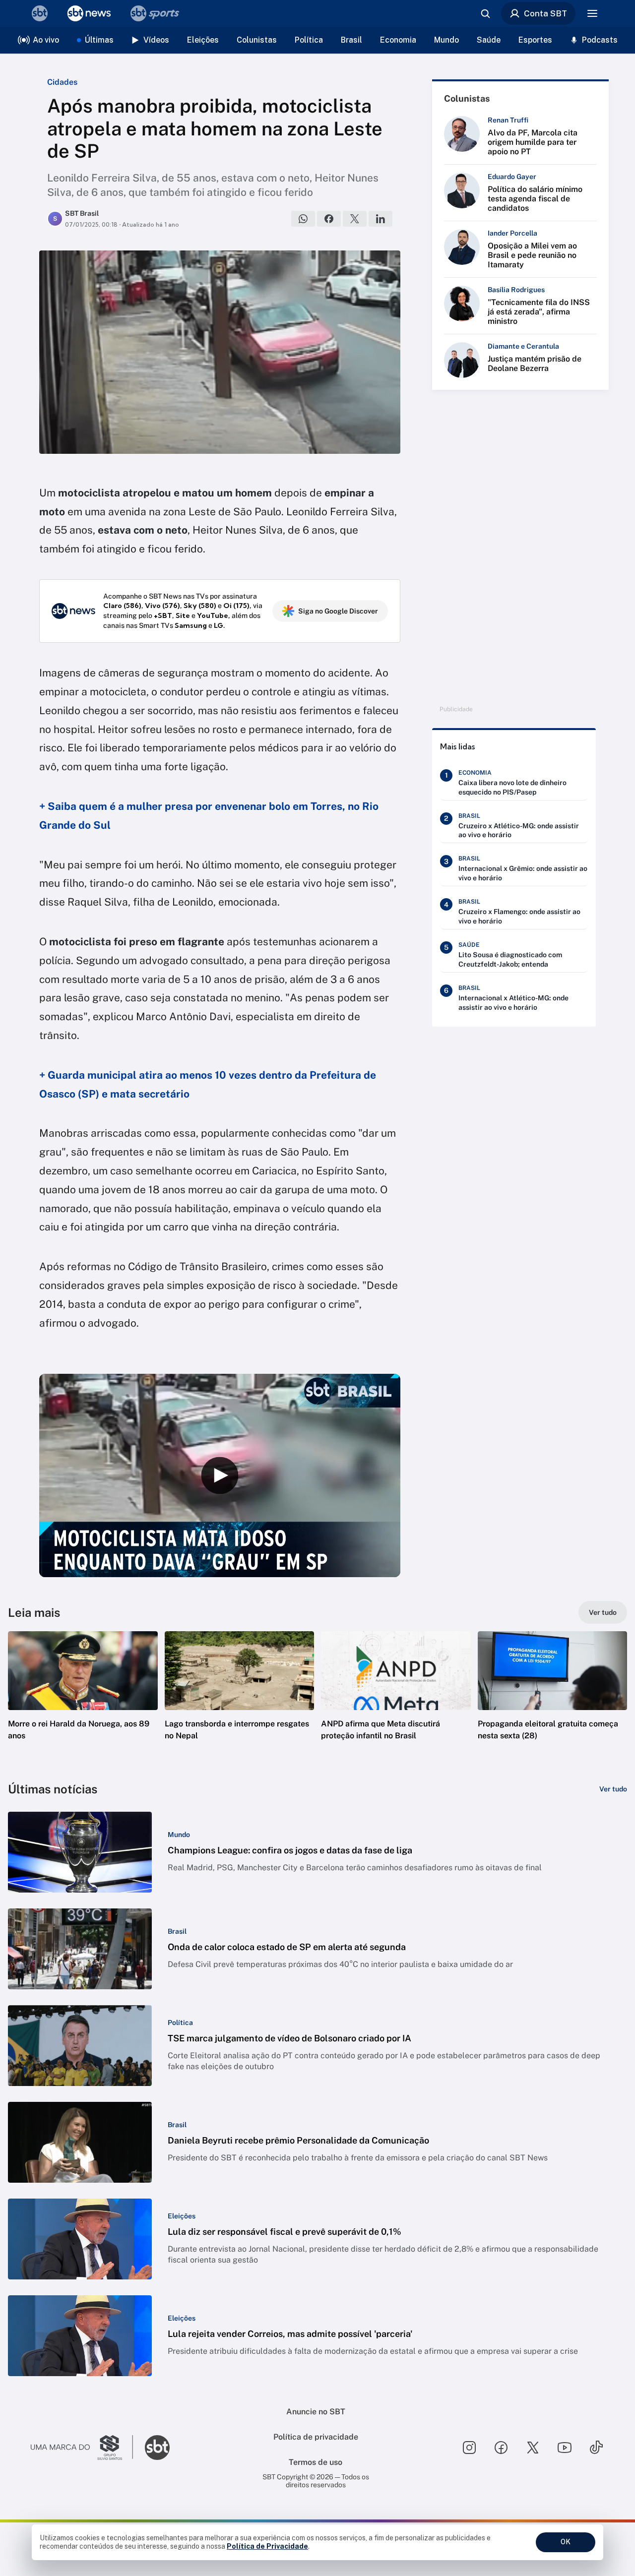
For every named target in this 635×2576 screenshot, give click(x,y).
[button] (83, 1701)
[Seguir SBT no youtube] (565, 2448)
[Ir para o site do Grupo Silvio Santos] (82, 2448)
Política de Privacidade (267, 2546)
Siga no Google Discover (338, 611)
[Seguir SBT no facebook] (501, 2448)
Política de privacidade (316, 2437)
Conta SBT (545, 13)
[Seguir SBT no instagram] (469, 2448)
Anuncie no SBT (316, 2412)
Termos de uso (316, 2462)
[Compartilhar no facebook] (329, 219)
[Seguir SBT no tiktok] (596, 2448)
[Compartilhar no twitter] (355, 219)
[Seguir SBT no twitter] (533, 2448)
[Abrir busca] (485, 13)
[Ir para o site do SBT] (157, 2448)
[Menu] (592, 13)
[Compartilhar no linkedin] (381, 219)
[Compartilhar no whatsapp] (303, 219)
